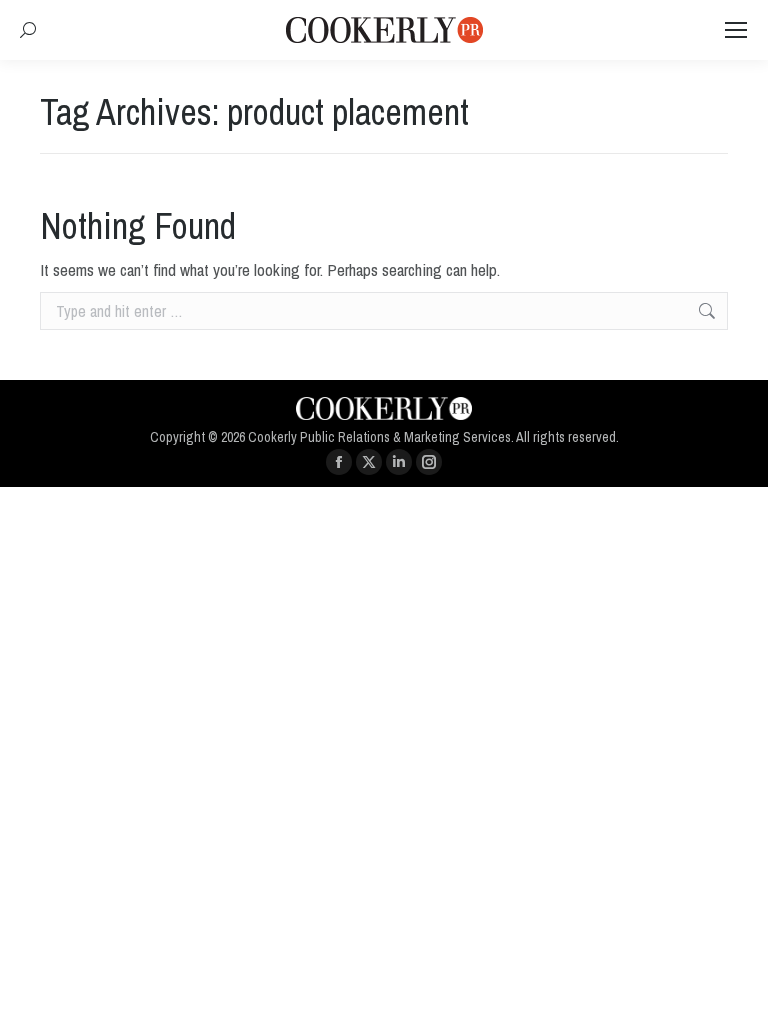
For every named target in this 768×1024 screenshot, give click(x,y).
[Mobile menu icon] (736, 30)
